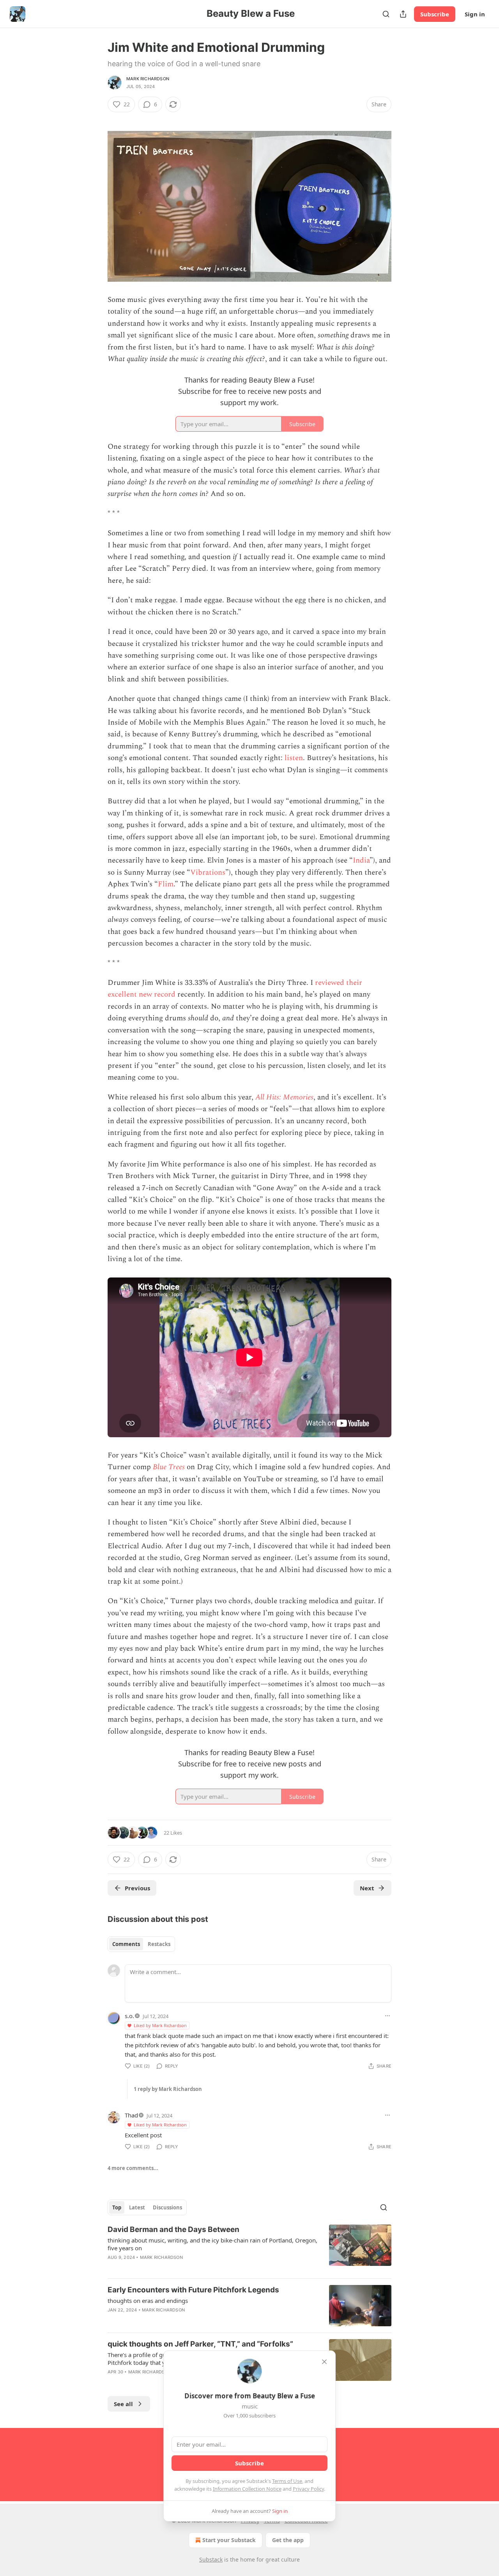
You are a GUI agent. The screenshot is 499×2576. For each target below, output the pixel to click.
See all (123, 2404)
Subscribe (435, 14)
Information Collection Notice (247, 2489)
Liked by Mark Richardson (160, 2025)
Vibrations (208, 872)
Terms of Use (287, 2481)
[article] (249, 2248)
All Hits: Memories (284, 1097)
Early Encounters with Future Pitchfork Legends (193, 2290)
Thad (131, 2115)
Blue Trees (169, 1467)
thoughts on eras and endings (148, 2301)
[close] (324, 2362)
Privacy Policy (308, 2489)
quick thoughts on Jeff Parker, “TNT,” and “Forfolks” (200, 2344)
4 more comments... (133, 2168)
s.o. (129, 2016)
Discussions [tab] (167, 2207)
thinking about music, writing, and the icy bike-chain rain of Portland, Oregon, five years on (212, 2244)
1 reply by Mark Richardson (168, 2089)
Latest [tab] (137, 2207)
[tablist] (141, 1944)
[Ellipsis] (388, 2016)
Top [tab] (117, 2207)
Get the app (288, 2540)
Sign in (475, 14)
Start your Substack (229, 2540)
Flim (166, 884)
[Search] (386, 14)
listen (293, 758)
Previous (137, 1888)
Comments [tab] (126, 1944)
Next (367, 1888)
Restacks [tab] (159, 1944)
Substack (211, 2559)
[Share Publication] (403, 14)
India (361, 860)
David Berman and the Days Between (173, 2229)
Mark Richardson (148, 79)
